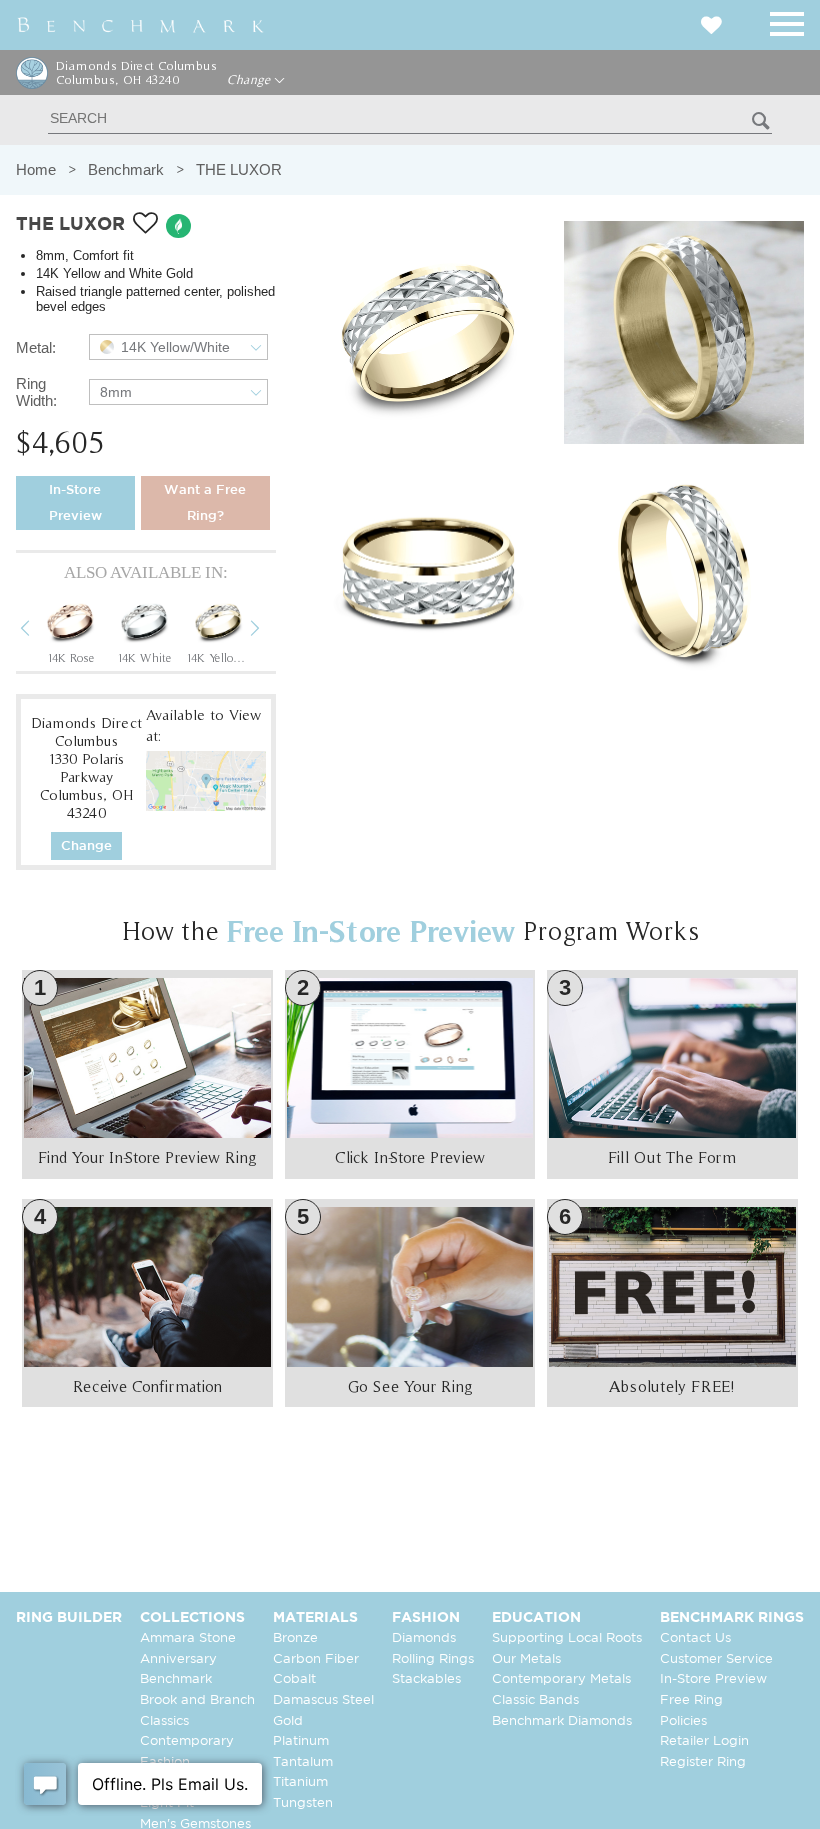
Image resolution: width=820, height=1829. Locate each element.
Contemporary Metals (561, 1679)
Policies (683, 1721)
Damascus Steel (323, 1700)
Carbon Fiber (316, 1659)
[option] (70, 630)
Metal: (36, 347)
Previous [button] (40, 631)
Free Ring (691, 1700)
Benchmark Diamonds (562, 1721)
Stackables (426, 1679)
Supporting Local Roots (567, 1638)
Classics (164, 1721)
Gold (288, 1721)
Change (250, 80)
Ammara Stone (188, 1638)
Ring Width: (36, 392)
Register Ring (703, 1762)
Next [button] (270, 631)
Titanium (300, 1782)
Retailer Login (704, 1741)
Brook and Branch (197, 1700)
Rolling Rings (433, 1659)
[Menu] (787, 20)
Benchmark (126, 169)
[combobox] (178, 347)
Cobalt (294, 1679)
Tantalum (303, 1762)
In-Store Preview (75, 503)
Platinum (301, 1741)
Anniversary (178, 1659)
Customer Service (716, 1659)
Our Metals (526, 1659)
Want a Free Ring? (205, 503)
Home (36, 169)
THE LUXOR (239, 169)
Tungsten (303, 1803)
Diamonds (424, 1638)
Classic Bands (535, 1700)
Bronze (295, 1638)
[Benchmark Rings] (141, 25)
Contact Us (695, 1638)
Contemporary (187, 1741)
